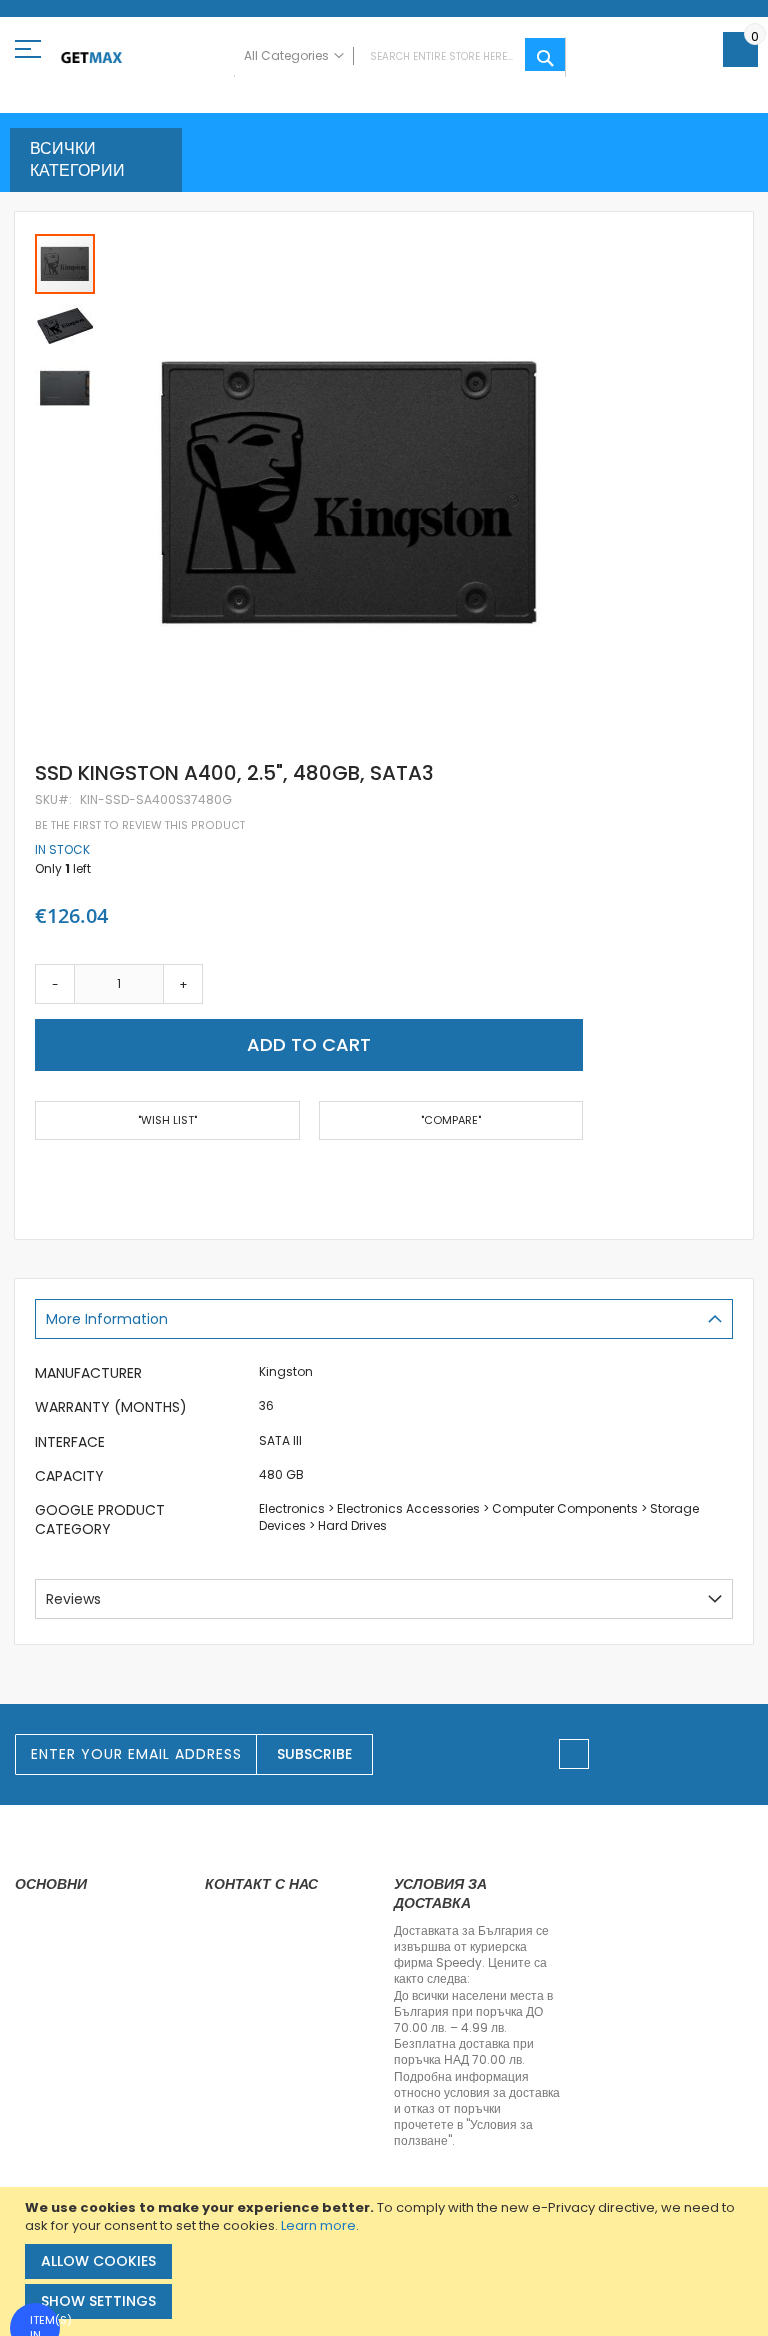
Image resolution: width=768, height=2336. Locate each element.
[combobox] (400, 57)
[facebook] (574, 1754)
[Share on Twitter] (74, 1179)
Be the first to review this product (140, 825)
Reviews (73, 1599)
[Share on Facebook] (42, 1179)
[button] (66, 325)
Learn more (318, 2225)
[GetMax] (92, 57)
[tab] (384, 1319)
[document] (386, 2261)
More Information (107, 1319)
